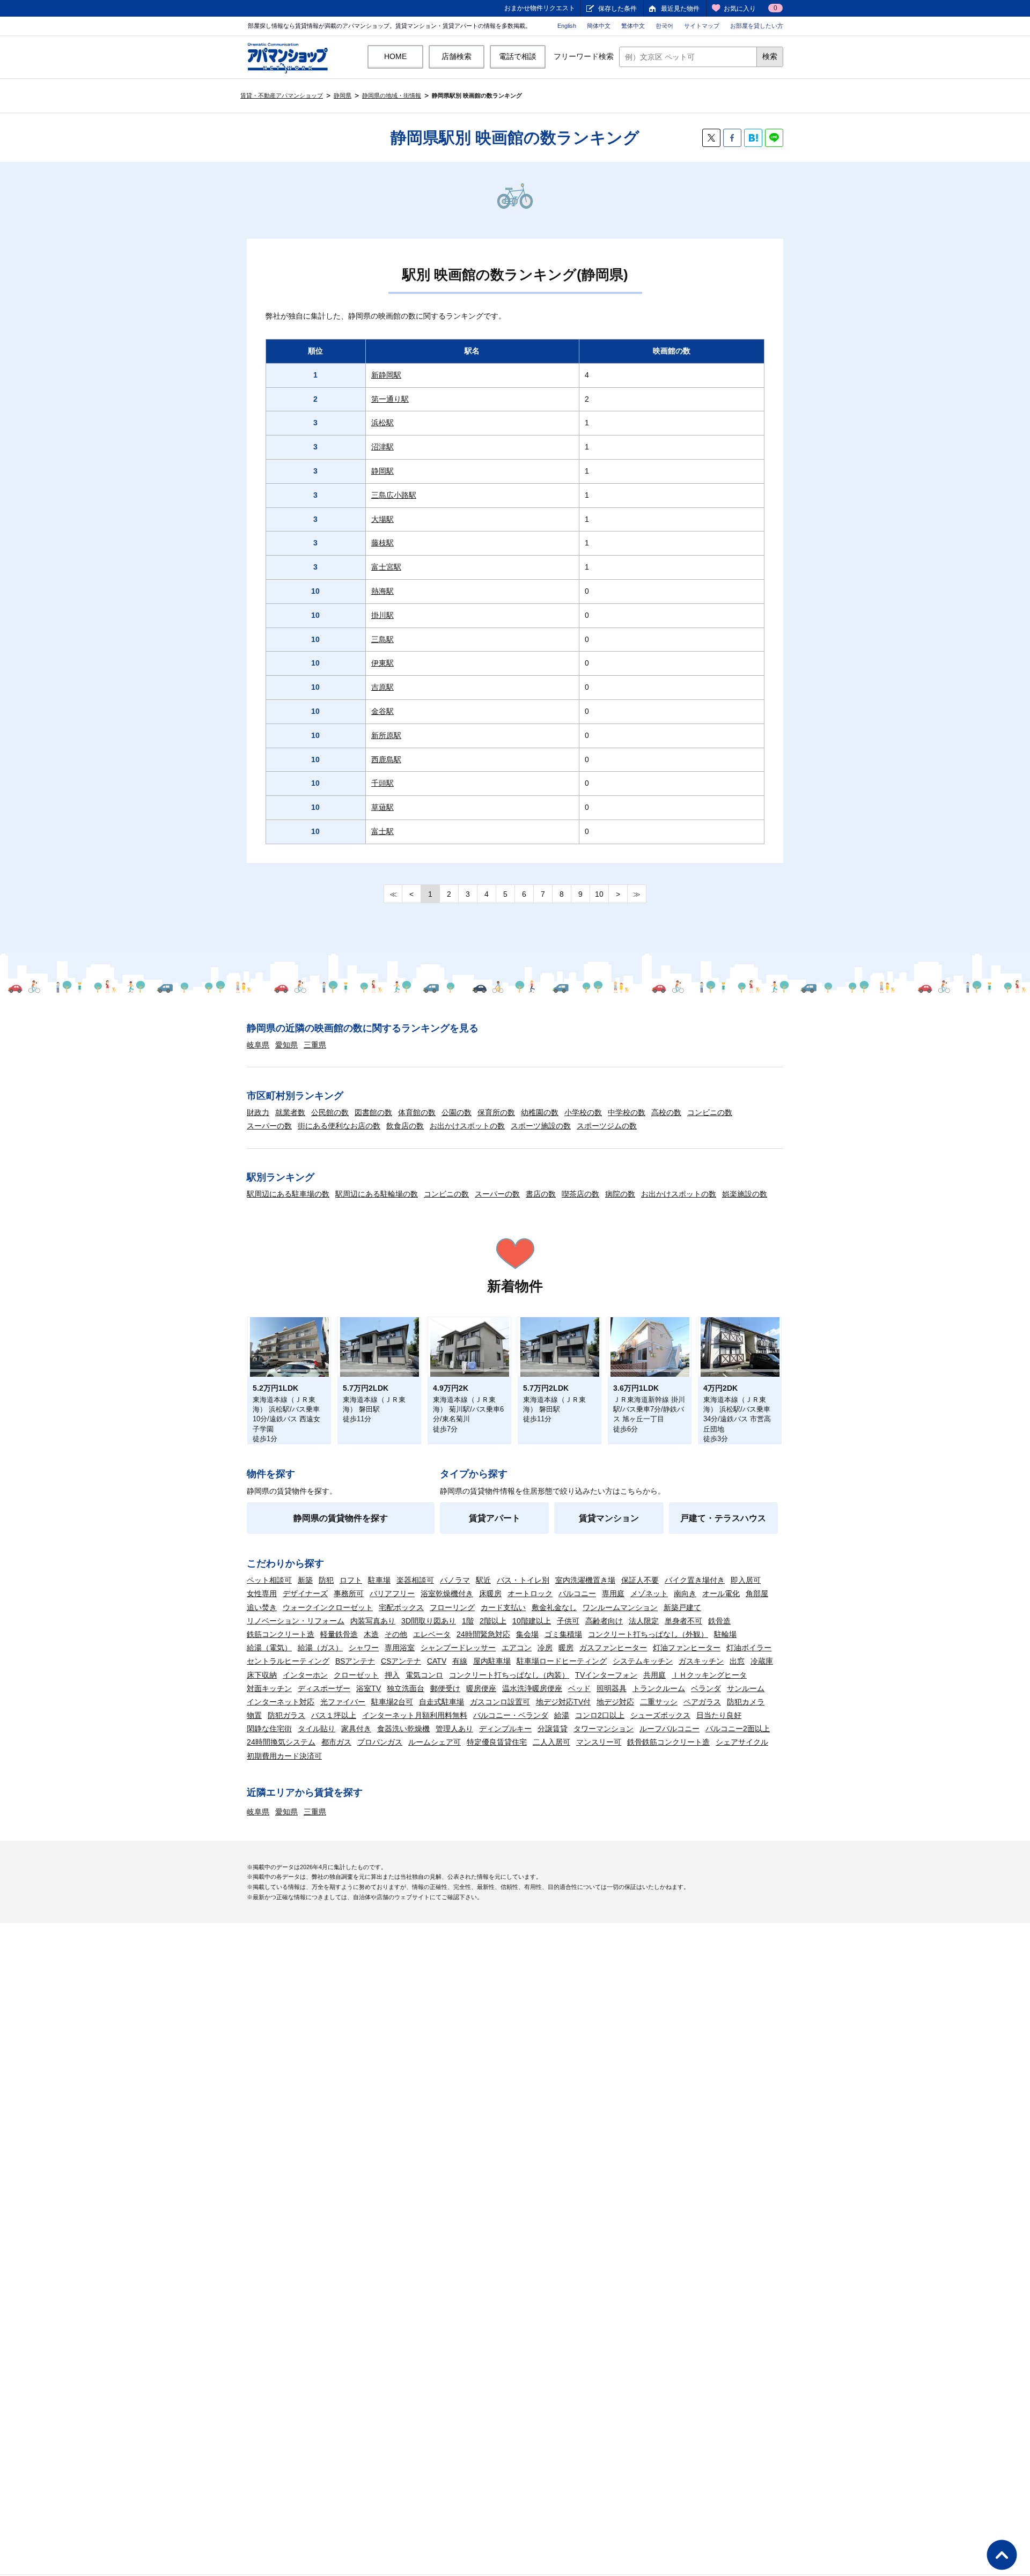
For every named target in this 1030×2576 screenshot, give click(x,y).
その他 (396, 1634)
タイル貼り (317, 1729)
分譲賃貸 (553, 1729)
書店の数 (541, 1194)
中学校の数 (627, 1112)
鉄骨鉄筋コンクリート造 (668, 1742)
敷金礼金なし (554, 1607)
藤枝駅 (382, 543)
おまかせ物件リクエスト (540, 8)
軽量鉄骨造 (339, 1634)
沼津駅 (382, 447)
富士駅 (382, 831)
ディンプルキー (505, 1729)
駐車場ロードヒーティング (562, 1661)
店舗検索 (457, 56)
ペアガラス (702, 1702)
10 (599, 894)
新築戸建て (682, 1607)
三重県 (315, 1045)
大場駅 (382, 519)
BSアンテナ (355, 1661)
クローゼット (356, 1675)
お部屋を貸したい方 (757, 26)
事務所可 (349, 1593)
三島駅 (382, 639)
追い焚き (262, 1607)
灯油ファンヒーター (687, 1648)
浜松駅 (382, 423)
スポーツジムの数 (607, 1126)
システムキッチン (643, 1661)
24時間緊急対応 (483, 1634)
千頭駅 (382, 783)
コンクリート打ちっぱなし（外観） (648, 1634)
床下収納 (262, 1675)
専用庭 (613, 1593)
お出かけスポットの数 (467, 1126)
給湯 (562, 1715)
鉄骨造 (719, 1621)
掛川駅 (382, 615)
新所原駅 (386, 735)
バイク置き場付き (695, 1580)
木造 (371, 1634)
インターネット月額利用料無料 (415, 1715)
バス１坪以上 (334, 1715)
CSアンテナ (401, 1661)
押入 (392, 1675)
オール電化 (721, 1593)
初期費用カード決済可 (284, 1756)
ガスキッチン (701, 1661)
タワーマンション (604, 1729)
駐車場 (379, 1580)
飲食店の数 (405, 1126)
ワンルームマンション (620, 1607)
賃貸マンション (609, 1518)
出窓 (737, 1661)
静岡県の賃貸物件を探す (341, 1518)
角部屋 (757, 1593)
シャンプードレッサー (458, 1648)
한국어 (664, 26)
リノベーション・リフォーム (296, 1621)
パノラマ (455, 1580)
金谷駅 (382, 711)
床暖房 (490, 1593)
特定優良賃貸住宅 (497, 1742)
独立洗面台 (406, 1688)
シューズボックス (660, 1715)
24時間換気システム (281, 1742)
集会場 (527, 1634)
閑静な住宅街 (269, 1729)
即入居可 (746, 1580)
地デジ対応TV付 (563, 1702)
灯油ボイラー (749, 1648)
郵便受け (445, 1688)
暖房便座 (481, 1688)
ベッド (579, 1688)
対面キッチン (269, 1688)
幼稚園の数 (540, 1112)
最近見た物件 (680, 9)
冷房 (545, 1648)
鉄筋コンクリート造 (281, 1634)
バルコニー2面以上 (738, 1729)
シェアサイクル (742, 1742)
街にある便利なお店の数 (339, 1126)
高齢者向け (604, 1621)
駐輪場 (725, 1634)
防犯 (326, 1580)
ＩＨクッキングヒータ (709, 1675)
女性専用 (262, 1593)
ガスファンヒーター (613, 1648)
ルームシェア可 (435, 1742)
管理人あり (454, 1729)
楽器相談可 (415, 1580)
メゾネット (649, 1593)
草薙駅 (382, 807)
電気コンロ (424, 1675)
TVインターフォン (606, 1675)
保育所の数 (496, 1112)
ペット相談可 (269, 1580)
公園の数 (457, 1112)
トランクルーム (659, 1688)
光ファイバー (343, 1702)
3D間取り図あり (429, 1621)
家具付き (356, 1729)
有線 (460, 1661)
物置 (254, 1715)
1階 (468, 1621)
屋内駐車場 (492, 1661)
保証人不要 (640, 1580)
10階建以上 (532, 1621)
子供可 (568, 1621)
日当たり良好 (719, 1715)
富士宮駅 (386, 567)
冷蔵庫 (762, 1661)
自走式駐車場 (442, 1702)
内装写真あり (373, 1621)
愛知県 (286, 1045)
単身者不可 (683, 1621)
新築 (305, 1580)
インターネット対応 (281, 1702)
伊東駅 (382, 663)
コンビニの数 (710, 1112)
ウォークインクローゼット (328, 1607)
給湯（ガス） (320, 1648)
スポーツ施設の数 (541, 1126)
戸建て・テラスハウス (723, 1518)
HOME (395, 56)
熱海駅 (382, 591)
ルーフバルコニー (669, 1729)
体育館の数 (417, 1112)
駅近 (483, 1580)
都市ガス (336, 1742)
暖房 (566, 1648)
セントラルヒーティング (288, 1661)
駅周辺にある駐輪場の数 (377, 1194)
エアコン (517, 1648)
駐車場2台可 (392, 1702)
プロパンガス (380, 1742)
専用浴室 (400, 1648)
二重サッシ (659, 1702)
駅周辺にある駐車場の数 (288, 1194)
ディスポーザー (324, 1688)
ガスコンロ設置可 (500, 1702)
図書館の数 (373, 1112)
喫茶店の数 (580, 1194)
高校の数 (666, 1112)
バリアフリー (392, 1593)
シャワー (364, 1648)
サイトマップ (702, 26)
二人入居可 (551, 1742)
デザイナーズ (305, 1593)
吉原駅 (382, 687)
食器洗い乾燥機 (403, 1729)
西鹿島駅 (386, 759)
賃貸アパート (495, 1518)
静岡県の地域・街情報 (392, 95)
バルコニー (577, 1593)
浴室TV (369, 1688)
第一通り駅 (390, 399)
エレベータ (432, 1634)
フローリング (452, 1607)
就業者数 (290, 1112)
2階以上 (493, 1621)
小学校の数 (583, 1112)
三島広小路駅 (394, 495)
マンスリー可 (599, 1742)
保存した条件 (617, 9)
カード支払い (503, 1607)
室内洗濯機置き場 (585, 1580)
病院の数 (620, 1194)
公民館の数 (330, 1112)
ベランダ (706, 1688)
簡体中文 (599, 26)
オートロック (530, 1593)
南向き (685, 1593)
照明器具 (612, 1688)
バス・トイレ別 (523, 1580)
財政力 (258, 1112)
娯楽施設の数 (745, 1194)
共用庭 (654, 1675)
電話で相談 (518, 56)
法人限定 (644, 1621)
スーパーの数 (269, 1126)
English (567, 26)
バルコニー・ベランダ (511, 1715)
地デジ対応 (615, 1702)
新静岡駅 (386, 375)
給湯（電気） (269, 1648)
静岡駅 (382, 471)
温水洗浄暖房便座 (532, 1688)
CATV (437, 1661)
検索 (770, 56)
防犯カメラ (746, 1702)
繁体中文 (633, 26)
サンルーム (746, 1688)
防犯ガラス (286, 1715)
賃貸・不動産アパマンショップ (282, 95)
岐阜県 (258, 1045)
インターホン (305, 1675)
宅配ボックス (401, 1607)
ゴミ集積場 (563, 1634)
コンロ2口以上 (600, 1715)
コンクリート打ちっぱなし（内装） (509, 1675)
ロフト (351, 1580)
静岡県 (343, 95)
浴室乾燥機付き (447, 1593)
